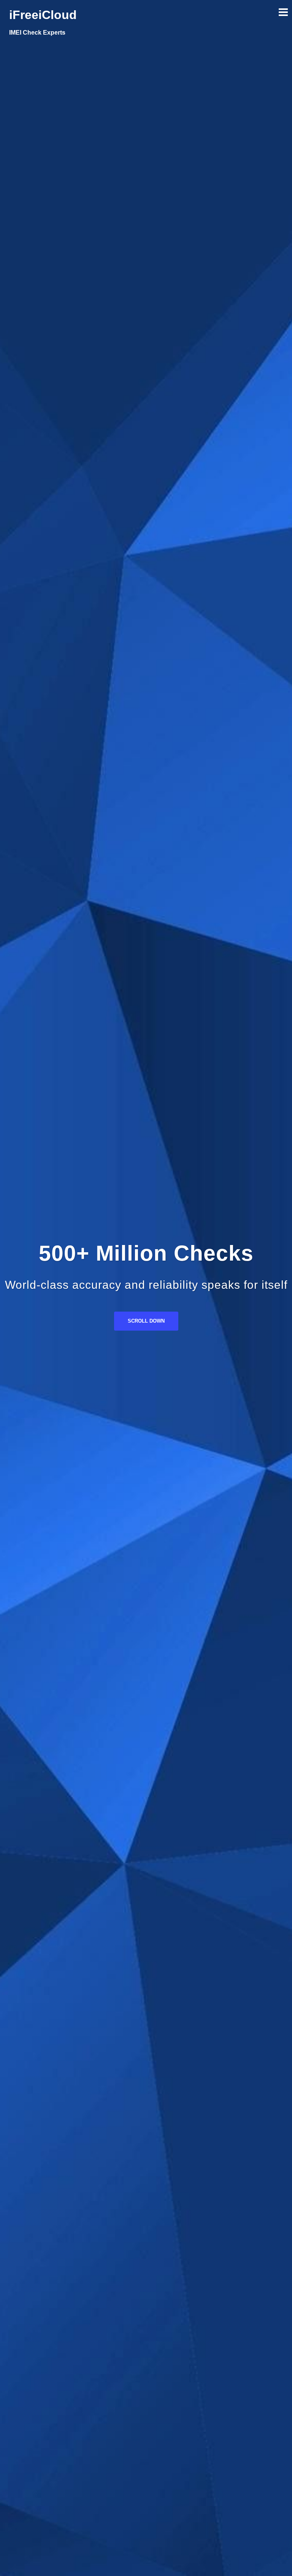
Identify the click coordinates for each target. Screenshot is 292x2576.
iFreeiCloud (43, 15)
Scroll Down (146, 1321)
